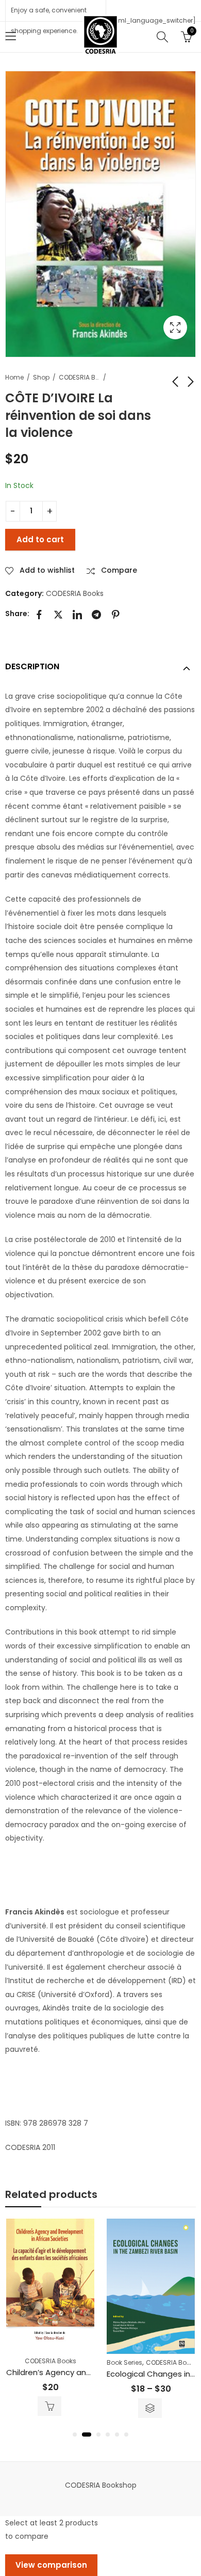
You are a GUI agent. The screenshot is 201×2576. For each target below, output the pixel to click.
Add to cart (40, 539)
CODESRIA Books (79, 377)
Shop (41, 377)
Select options (150, 2408)
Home (14, 377)
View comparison (51, 2565)
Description (32, 666)
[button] (75, 2434)
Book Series (124, 2362)
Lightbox (175, 327)
